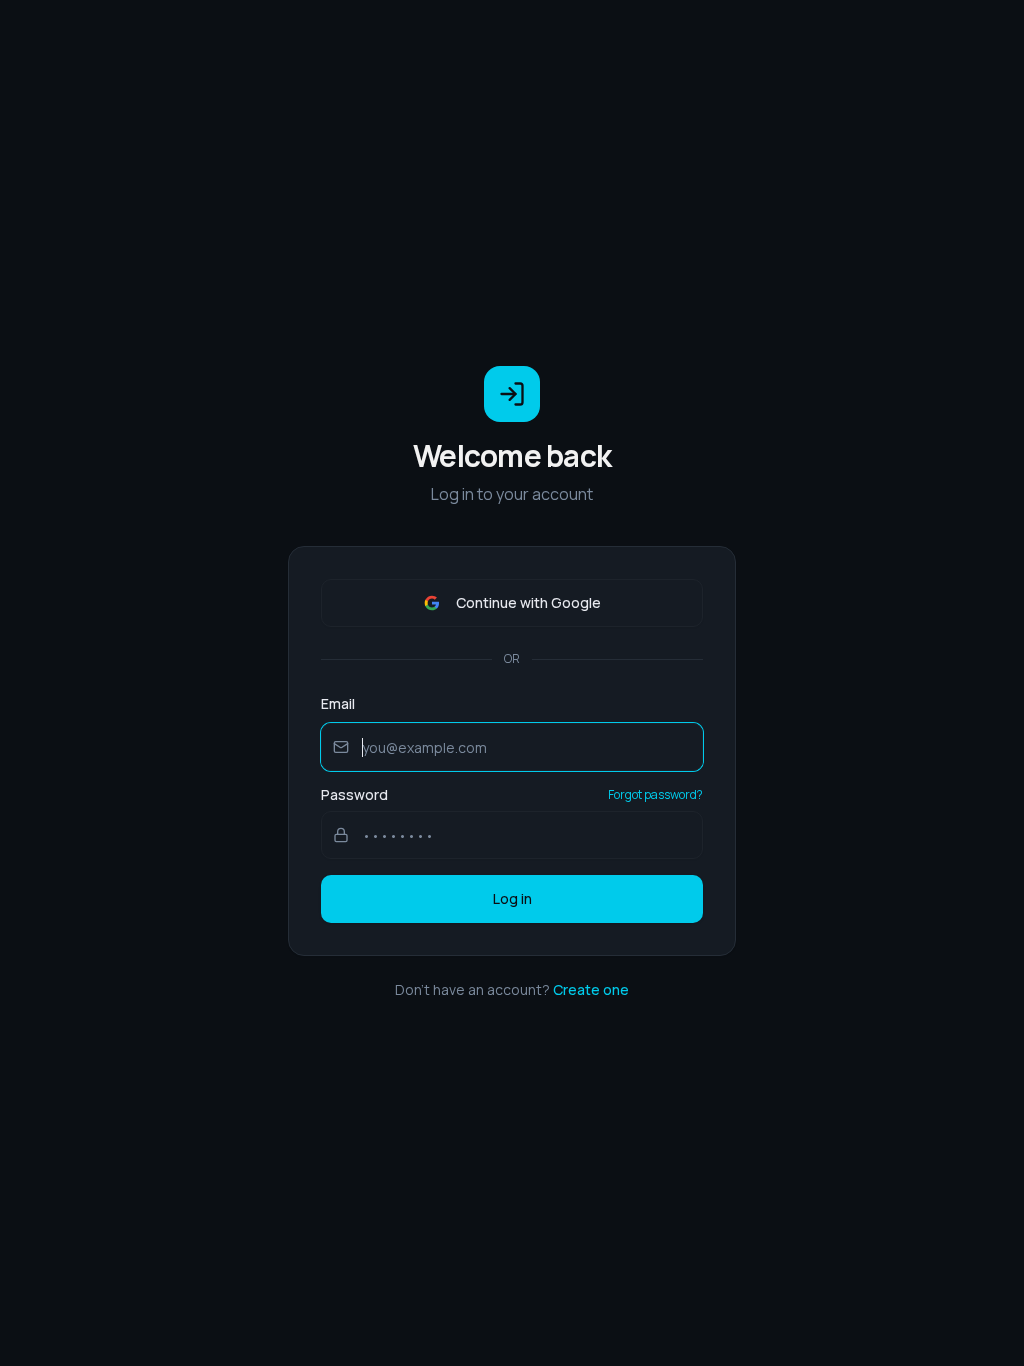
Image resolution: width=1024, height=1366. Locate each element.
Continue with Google (528, 602)
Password (354, 795)
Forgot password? (655, 795)
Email (338, 703)
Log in (512, 898)
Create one (591, 989)
